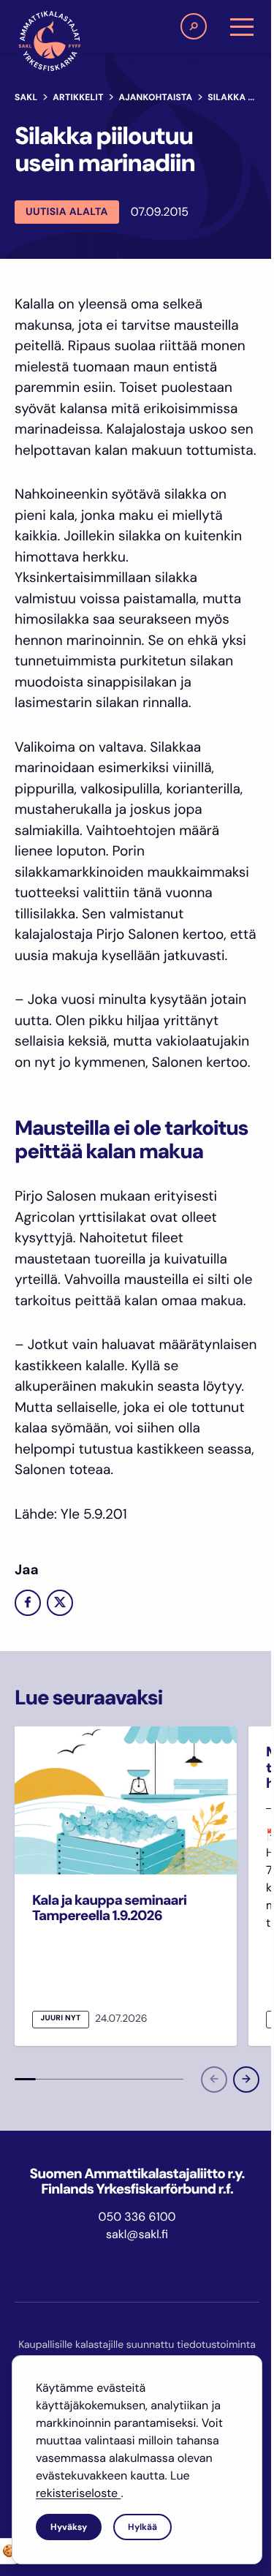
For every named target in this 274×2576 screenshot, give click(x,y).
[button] (194, 26)
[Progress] (25, 2080)
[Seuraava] (246, 2080)
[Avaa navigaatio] (242, 26)
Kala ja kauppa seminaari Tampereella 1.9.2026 (109, 1908)
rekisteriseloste (78, 2493)
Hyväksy (69, 2527)
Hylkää (142, 2527)
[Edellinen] (214, 2080)
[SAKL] (50, 41)
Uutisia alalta (67, 212)
